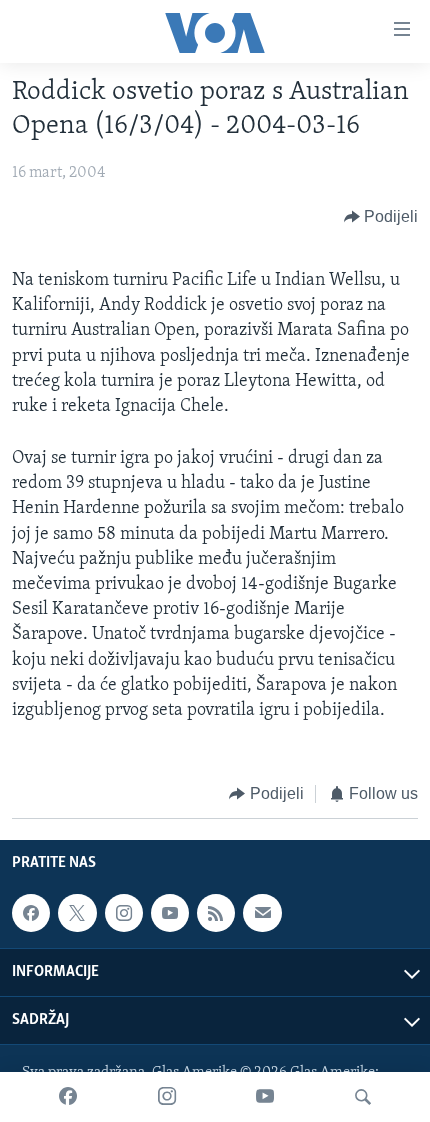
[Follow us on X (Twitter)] (77, 913)
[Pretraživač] (363, 1097)
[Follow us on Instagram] (124, 913)
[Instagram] (167, 1097)
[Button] (381, 217)
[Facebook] (68, 1097)
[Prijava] (262, 913)
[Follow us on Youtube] (170, 913)
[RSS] (216, 913)
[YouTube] (265, 1097)
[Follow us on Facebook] (31, 913)
